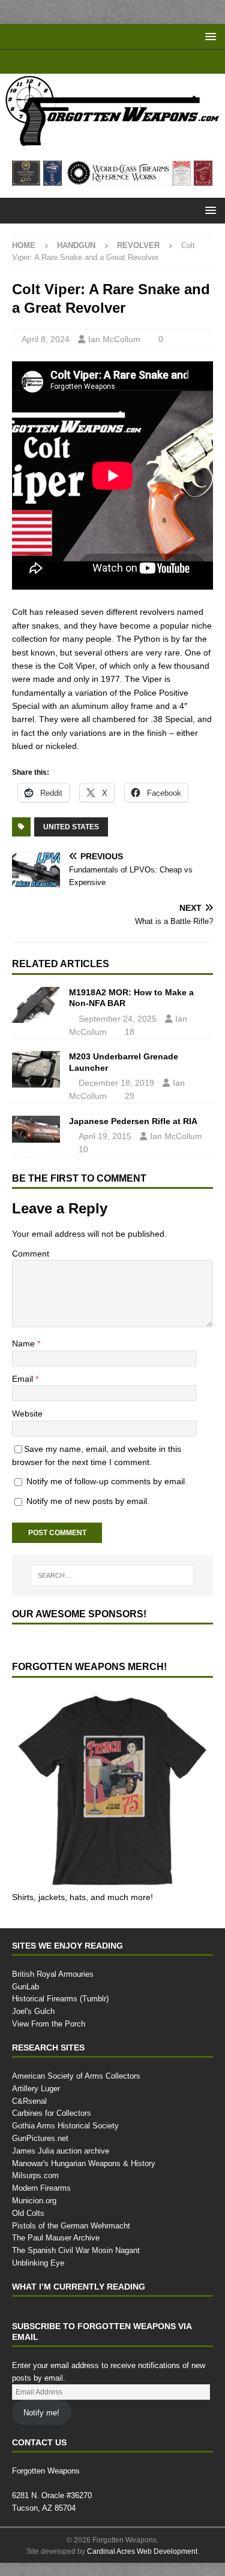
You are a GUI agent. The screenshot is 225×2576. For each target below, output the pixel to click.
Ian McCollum (114, 339)
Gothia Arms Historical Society (65, 2125)
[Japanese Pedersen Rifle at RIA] (36, 1129)
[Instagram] (148, 62)
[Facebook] (101, 62)
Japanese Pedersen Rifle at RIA (133, 1121)
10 (83, 1149)
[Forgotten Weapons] (112, 142)
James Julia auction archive (61, 2151)
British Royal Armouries (53, 1974)
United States (71, 827)
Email (24, 1378)
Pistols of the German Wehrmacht (71, 2225)
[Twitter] (124, 62)
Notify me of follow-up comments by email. (107, 1481)
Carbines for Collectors (52, 2113)
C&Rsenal (29, 2101)
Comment (31, 1253)
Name (25, 1343)
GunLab (25, 1986)
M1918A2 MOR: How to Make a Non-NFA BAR (131, 997)
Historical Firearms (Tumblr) (60, 1998)
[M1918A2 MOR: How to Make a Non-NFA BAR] (36, 1005)
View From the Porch (49, 2024)
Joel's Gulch (33, 2011)
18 (130, 1032)
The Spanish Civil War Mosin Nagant (76, 2250)
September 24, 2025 (118, 1018)
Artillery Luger (36, 2088)
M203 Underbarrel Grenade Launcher (124, 1061)
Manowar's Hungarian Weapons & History (84, 2163)
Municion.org (34, 2200)
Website (27, 1413)
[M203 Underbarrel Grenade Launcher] (36, 1069)
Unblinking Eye (38, 2263)
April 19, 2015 (105, 1136)
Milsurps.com (35, 2175)
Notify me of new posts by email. (88, 1501)
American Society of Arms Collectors (76, 2076)
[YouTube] (78, 62)
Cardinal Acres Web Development (142, 2551)
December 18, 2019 (116, 1082)
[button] (208, 36)
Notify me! (41, 2412)
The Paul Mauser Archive (56, 2237)
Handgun (76, 245)
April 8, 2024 (46, 339)
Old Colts (28, 2213)
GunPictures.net (40, 2138)
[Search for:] (113, 1575)
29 (130, 1096)
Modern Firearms (41, 2188)
